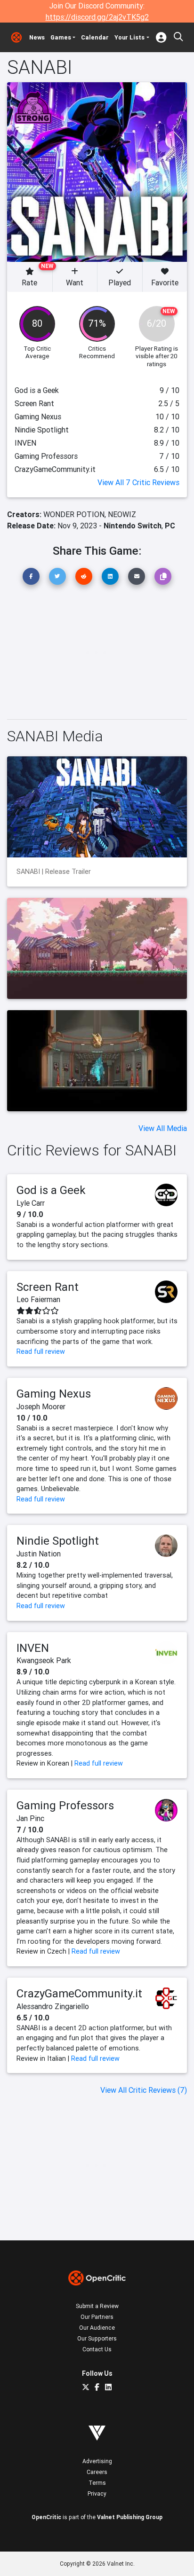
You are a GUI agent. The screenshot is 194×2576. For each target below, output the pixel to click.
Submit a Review (97, 2306)
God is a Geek (51, 1190)
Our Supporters (97, 2338)
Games (61, 37)
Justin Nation (39, 1554)
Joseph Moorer (41, 1406)
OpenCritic (46, 2517)
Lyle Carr (31, 1203)
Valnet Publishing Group (130, 2517)
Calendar (95, 37)
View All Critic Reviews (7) (144, 2090)
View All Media (163, 1128)
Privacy (97, 2494)
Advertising (97, 2461)
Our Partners (97, 2317)
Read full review (41, 1351)
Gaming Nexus (54, 1394)
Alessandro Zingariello (53, 2006)
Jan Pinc (30, 1818)
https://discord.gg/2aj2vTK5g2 (97, 17)
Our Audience (97, 2328)
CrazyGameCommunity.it (79, 1993)
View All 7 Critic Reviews (138, 482)
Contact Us (97, 2349)
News (37, 37)
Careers (97, 2472)
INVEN (33, 1648)
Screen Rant (48, 1287)
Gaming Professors (65, 1805)
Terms (97, 2483)
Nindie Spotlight (58, 1541)
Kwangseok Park (44, 1660)
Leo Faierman (38, 1299)
